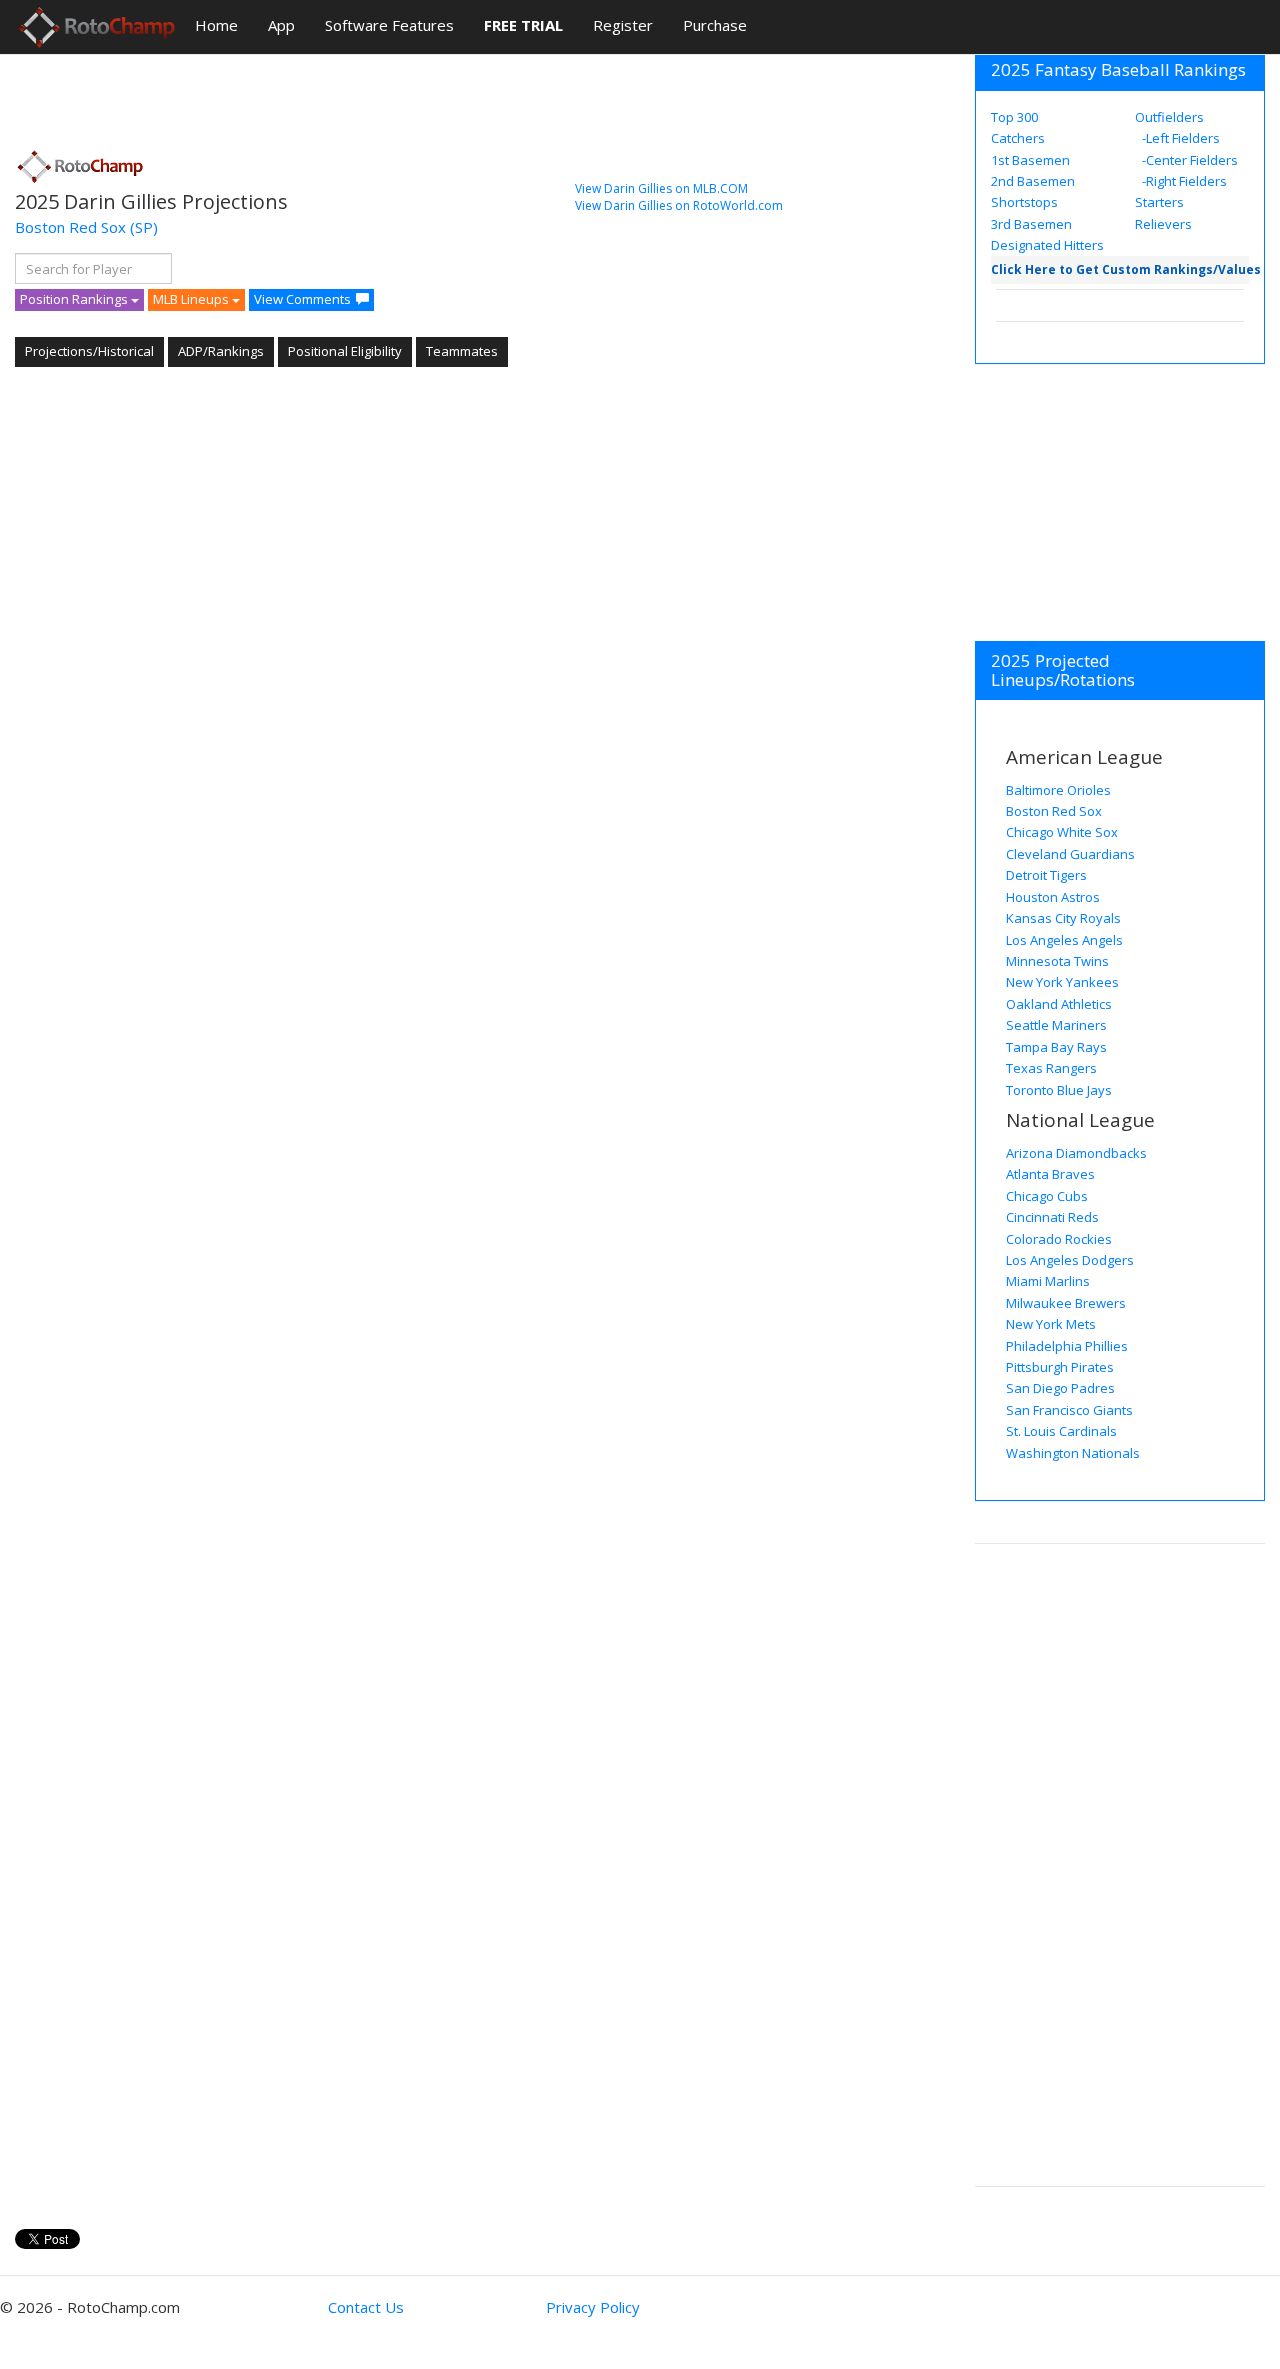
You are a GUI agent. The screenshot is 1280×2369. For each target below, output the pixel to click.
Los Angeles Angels (1064, 940)
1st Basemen (1030, 160)
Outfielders (1169, 117)
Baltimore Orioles (1058, 790)
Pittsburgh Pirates (1060, 1367)
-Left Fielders (1179, 138)
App (281, 25)
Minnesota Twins (1057, 961)
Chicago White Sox (1062, 832)
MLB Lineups (192, 299)
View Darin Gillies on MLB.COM (661, 188)
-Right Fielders (1183, 181)
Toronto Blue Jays (1059, 1090)
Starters (1159, 202)
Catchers (1018, 138)
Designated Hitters (1047, 245)
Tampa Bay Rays (1056, 1047)
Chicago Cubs (1047, 1196)
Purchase (715, 25)
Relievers (1163, 224)
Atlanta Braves (1050, 1174)
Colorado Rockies (1059, 1239)
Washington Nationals (1073, 1453)
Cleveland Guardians (1070, 854)
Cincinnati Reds (1052, 1217)
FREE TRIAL (523, 25)
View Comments (302, 299)
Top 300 (1014, 117)
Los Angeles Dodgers (1070, 1260)
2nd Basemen (1033, 181)
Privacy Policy (593, 2307)
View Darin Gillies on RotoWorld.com (679, 205)
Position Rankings (75, 299)
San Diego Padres (1060, 1388)
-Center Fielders (1188, 160)
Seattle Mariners (1056, 1025)
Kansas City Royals (1063, 918)
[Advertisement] (379, 95)
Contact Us (366, 2307)
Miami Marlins (1048, 1281)
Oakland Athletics (1059, 1004)
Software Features (389, 25)
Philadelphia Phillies (1067, 1346)
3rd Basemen (1031, 224)
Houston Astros (1053, 897)
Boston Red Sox (70, 227)
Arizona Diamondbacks (1076, 1153)
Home (216, 25)
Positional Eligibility (345, 351)
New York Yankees (1062, 982)
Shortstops (1024, 202)
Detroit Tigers (1046, 875)
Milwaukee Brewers (1066, 1303)
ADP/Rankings (221, 351)
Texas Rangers (1051, 1068)
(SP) (144, 227)
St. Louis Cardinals (1061, 1431)
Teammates (462, 351)
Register (623, 25)
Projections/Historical (89, 351)
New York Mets (1051, 1324)
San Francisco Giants (1069, 1410)
